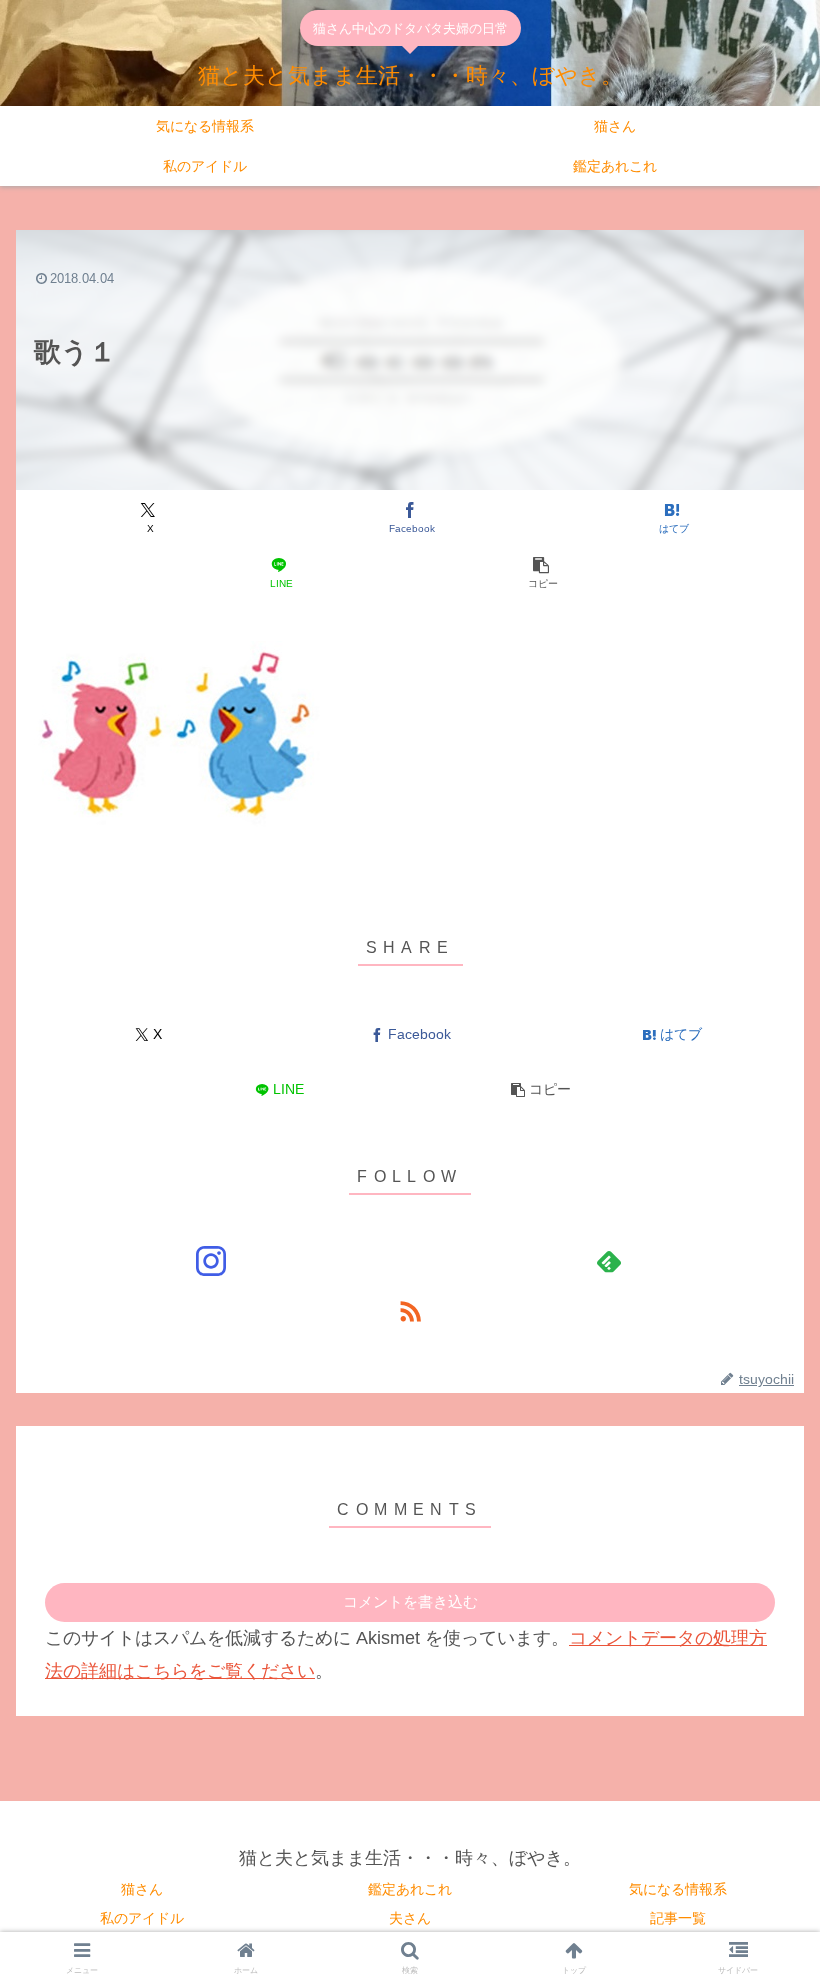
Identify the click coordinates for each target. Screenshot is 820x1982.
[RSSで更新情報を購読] (410, 1311)
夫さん (410, 1918)
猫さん (142, 1889)
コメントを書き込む (410, 1601)
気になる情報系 (678, 1889)
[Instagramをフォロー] (211, 1261)
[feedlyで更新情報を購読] (609, 1261)
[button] (541, 572)
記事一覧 (678, 1918)
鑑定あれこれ (410, 1889)
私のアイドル (142, 1918)
